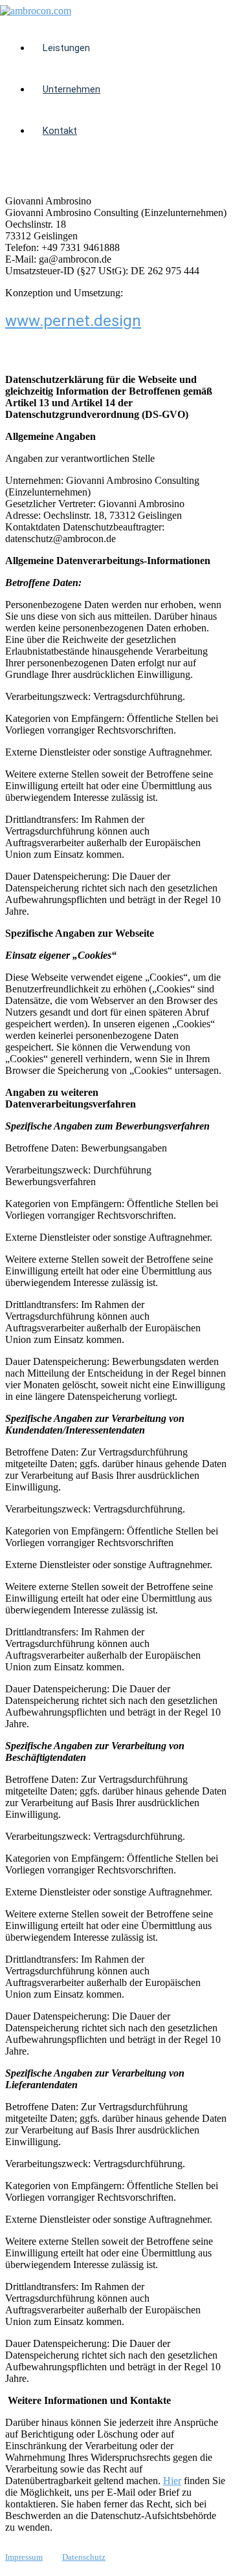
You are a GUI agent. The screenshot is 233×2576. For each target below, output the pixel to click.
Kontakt (60, 131)
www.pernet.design (73, 321)
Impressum (24, 2557)
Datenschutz (84, 2557)
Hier (172, 2481)
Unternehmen (72, 89)
